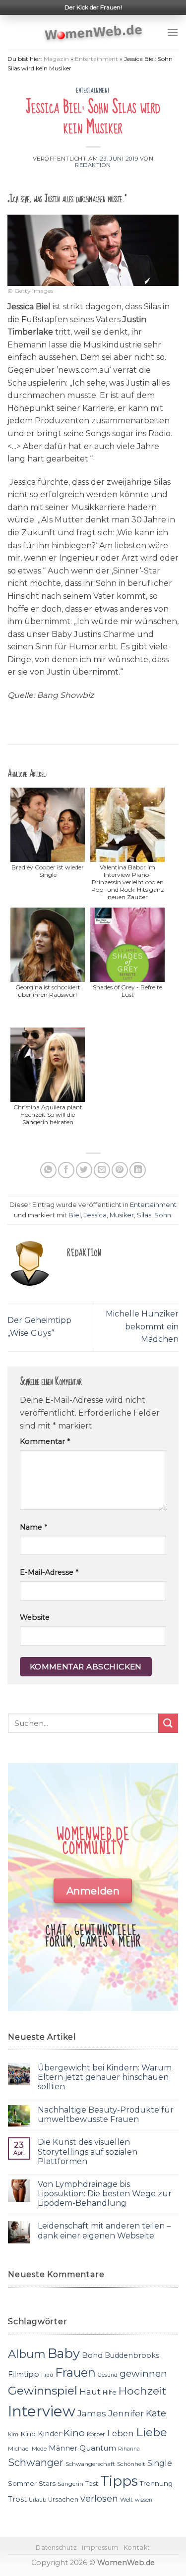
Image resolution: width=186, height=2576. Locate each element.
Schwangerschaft (90, 2464)
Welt (126, 2500)
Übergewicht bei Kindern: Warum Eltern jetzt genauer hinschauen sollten (105, 2077)
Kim (13, 2434)
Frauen (75, 2373)
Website (35, 1617)
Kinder (50, 2434)
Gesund (108, 2375)
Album (27, 2354)
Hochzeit (142, 2391)
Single (160, 2463)
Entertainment (96, 59)
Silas (144, 1215)
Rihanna (129, 2449)
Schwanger (36, 2462)
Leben (121, 2433)
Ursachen (63, 2499)
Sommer (22, 2483)
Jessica (95, 1215)
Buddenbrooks (132, 2355)
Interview (42, 2411)
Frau (47, 2375)
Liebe (152, 2432)
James (92, 2413)
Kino (74, 2433)
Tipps (119, 2481)
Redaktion (93, 165)
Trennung (156, 2483)
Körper (96, 2434)
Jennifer (126, 2413)
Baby (64, 2353)
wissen (144, 2500)
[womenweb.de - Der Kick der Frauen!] (93, 32)
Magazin (56, 59)
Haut (90, 2391)
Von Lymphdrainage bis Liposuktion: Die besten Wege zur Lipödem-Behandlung (105, 2194)
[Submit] (168, 1723)
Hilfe (110, 2392)
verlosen (99, 2498)
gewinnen (143, 2374)
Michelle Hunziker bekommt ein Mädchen (142, 1326)
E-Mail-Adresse (49, 1572)
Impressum (100, 2547)
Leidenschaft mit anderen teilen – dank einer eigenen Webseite (104, 2231)
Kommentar (45, 1441)
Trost (17, 2499)
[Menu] (173, 32)
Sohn (163, 1215)
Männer (63, 2448)
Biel (75, 1215)
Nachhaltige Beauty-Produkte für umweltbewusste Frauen (106, 2115)
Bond (92, 2355)
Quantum (98, 2448)
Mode (39, 2449)
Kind (28, 2434)
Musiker (122, 1215)
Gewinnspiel (43, 2391)
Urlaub (37, 2500)
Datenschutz (57, 2547)
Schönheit (131, 2464)
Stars (47, 2483)
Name (33, 1527)
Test (92, 2484)
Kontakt (137, 2547)
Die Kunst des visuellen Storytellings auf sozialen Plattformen (88, 2151)
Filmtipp (24, 2374)
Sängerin (70, 2484)
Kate (156, 2413)
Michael (19, 2449)
